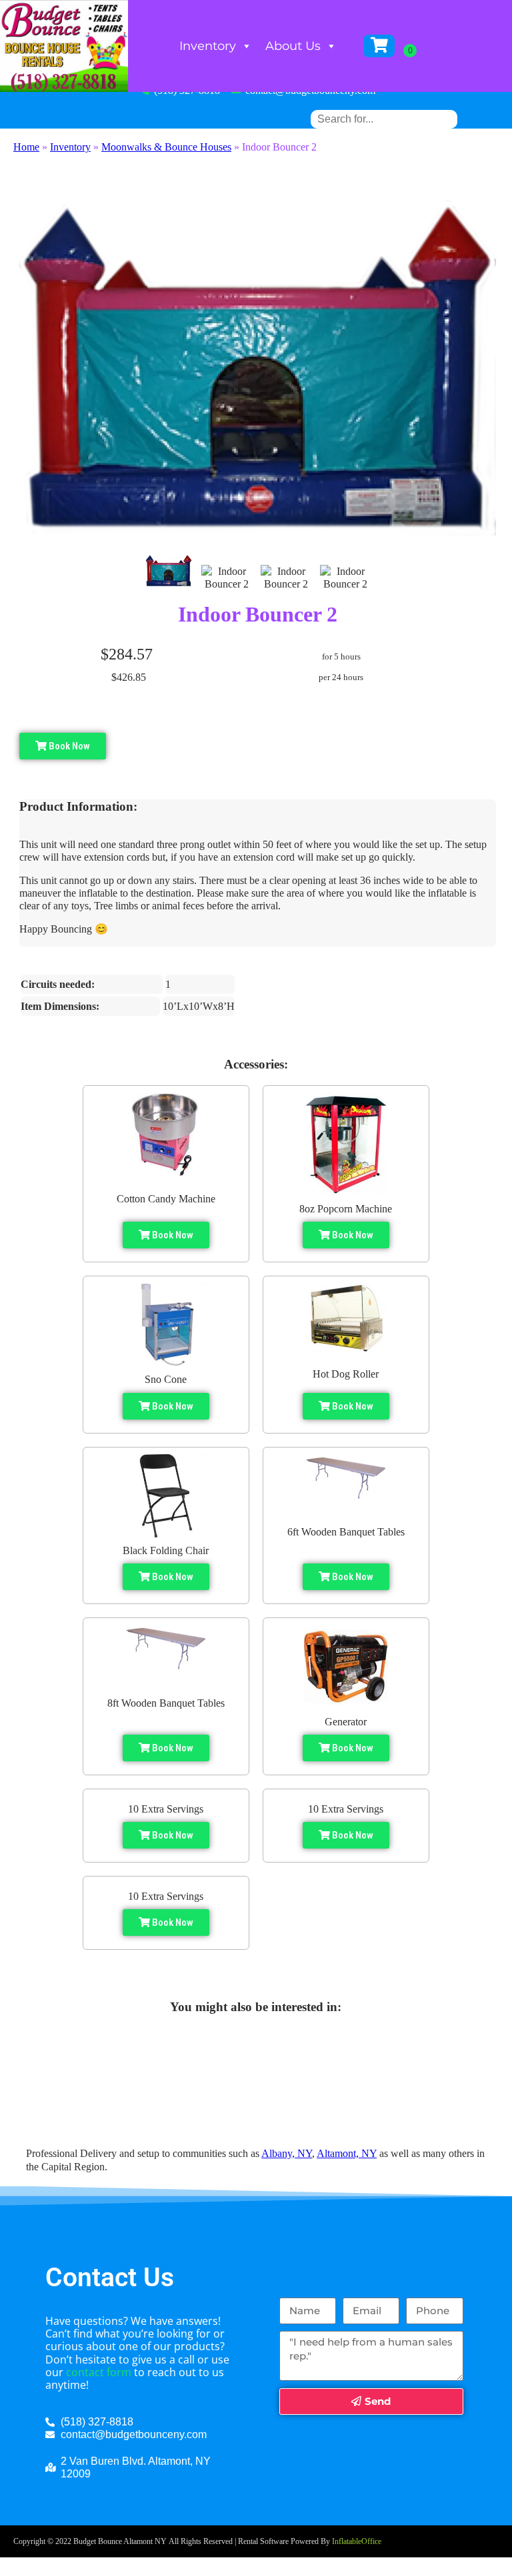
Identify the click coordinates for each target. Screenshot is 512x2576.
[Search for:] (384, 119)
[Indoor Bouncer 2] (169, 571)
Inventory (208, 46)
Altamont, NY (347, 2153)
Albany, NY (287, 2153)
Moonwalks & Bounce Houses (166, 147)
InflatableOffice (357, 2541)
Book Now (68, 746)
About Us (293, 46)
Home (26, 147)
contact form (99, 2372)
